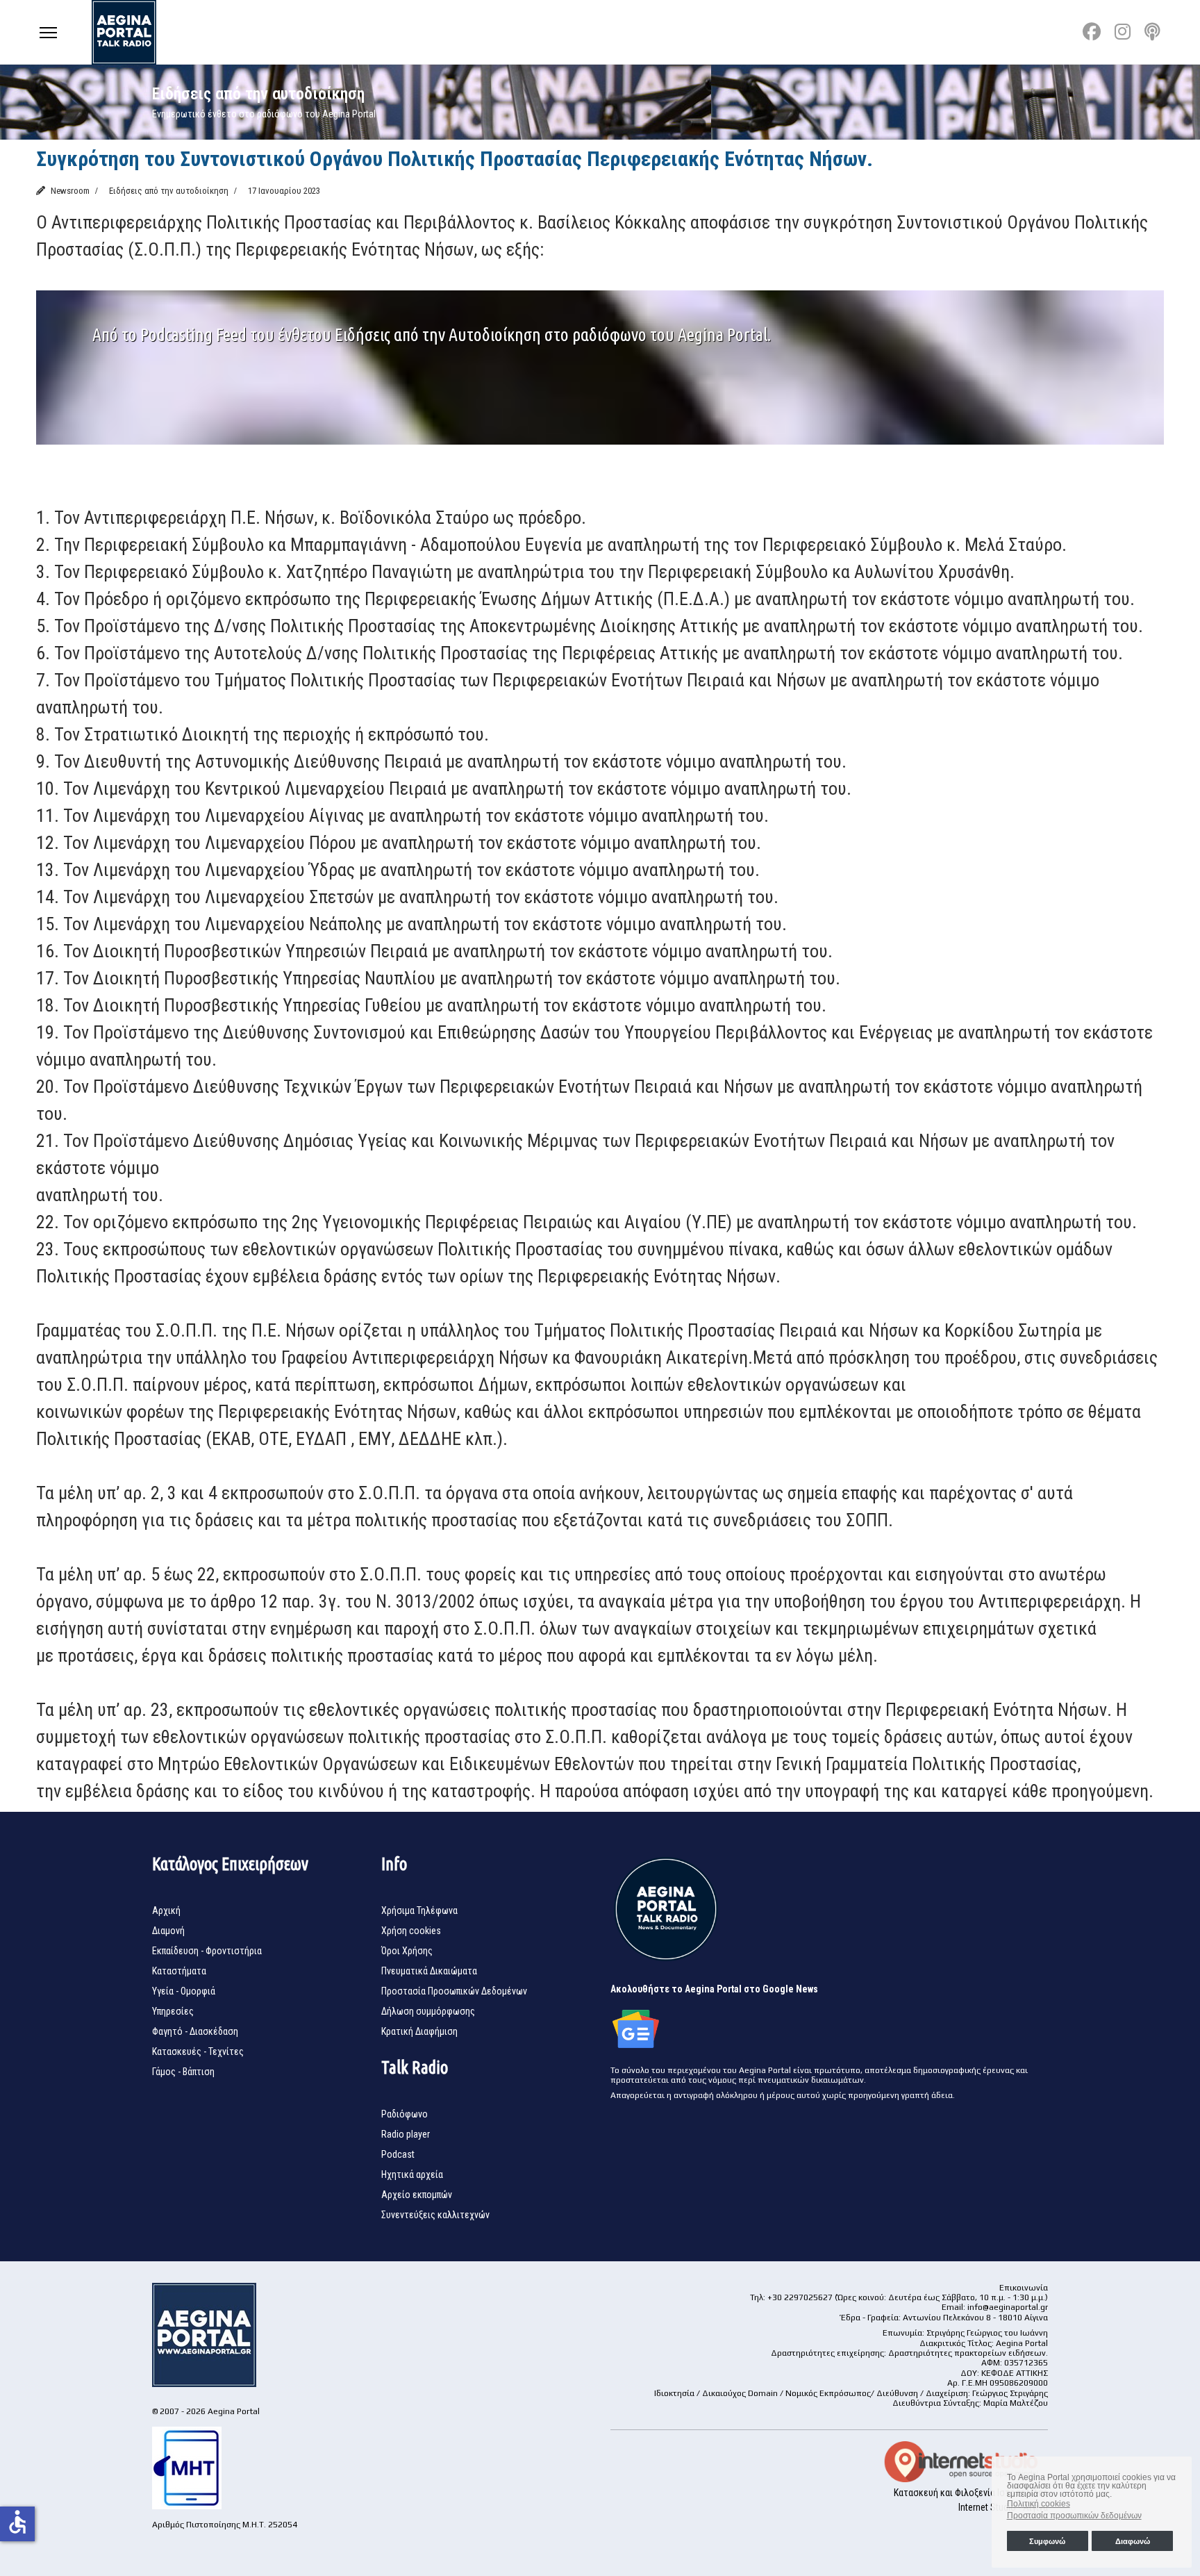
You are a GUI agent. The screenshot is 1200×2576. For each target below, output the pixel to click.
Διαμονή (168, 1931)
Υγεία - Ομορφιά (184, 1991)
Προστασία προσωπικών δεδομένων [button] (1074, 2516)
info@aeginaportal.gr (1008, 2307)
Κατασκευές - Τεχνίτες (198, 2051)
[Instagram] (1123, 32)
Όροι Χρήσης (407, 1951)
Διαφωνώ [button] (1133, 2541)
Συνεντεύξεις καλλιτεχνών (435, 2215)
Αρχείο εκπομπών (417, 2195)
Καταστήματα (179, 1971)
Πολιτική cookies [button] (1039, 2504)
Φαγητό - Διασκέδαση (195, 2031)
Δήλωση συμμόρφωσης (428, 2011)
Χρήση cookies (411, 1931)
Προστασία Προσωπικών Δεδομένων (454, 1991)
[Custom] (1152, 32)
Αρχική (166, 1910)
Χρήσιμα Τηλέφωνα (419, 1910)
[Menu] (48, 32)
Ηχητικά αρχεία (412, 2174)
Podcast (398, 2154)
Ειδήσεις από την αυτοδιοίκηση (169, 191)
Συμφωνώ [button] (1047, 2541)
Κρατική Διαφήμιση (419, 2031)
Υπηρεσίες (173, 2011)
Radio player (406, 2134)
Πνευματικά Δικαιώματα (429, 1971)
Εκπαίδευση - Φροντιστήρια (207, 1951)
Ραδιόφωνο (405, 2114)
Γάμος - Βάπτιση (183, 2072)
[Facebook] (1092, 32)
